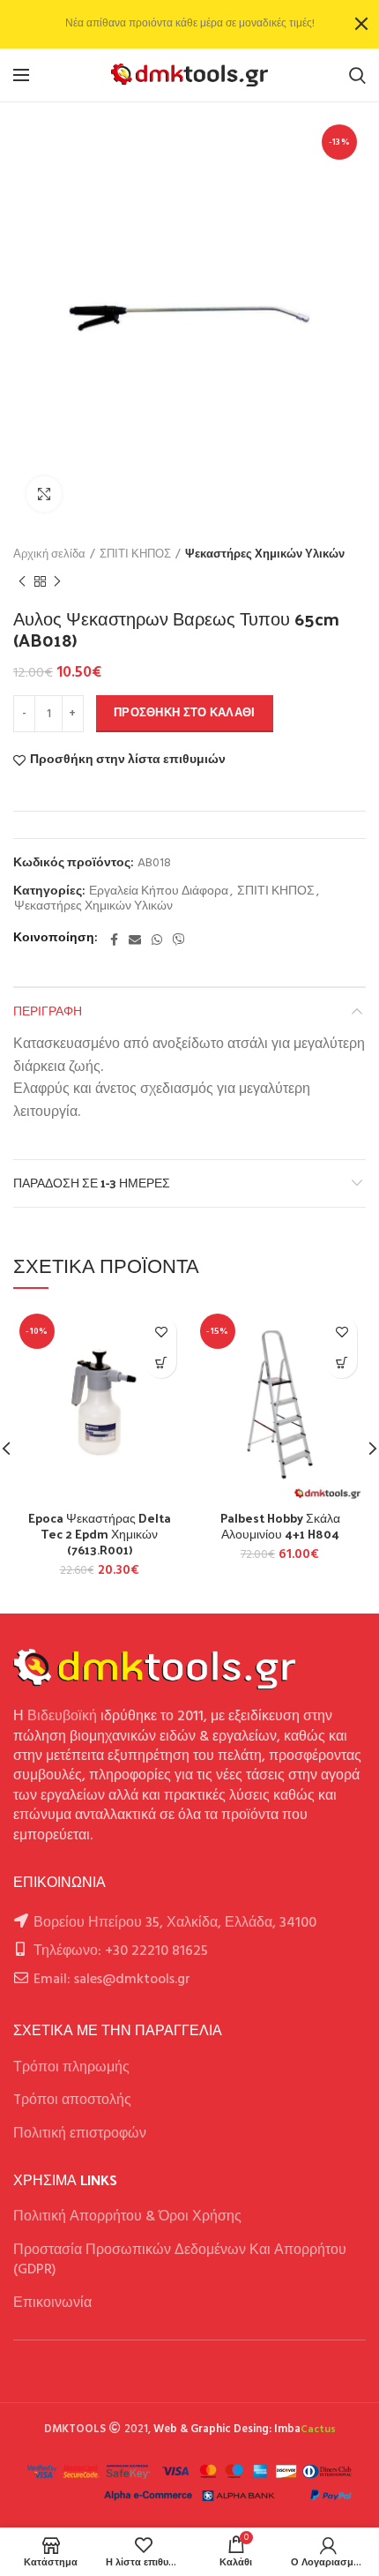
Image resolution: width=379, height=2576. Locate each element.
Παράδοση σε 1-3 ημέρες (92, 1183)
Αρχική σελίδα (49, 555)
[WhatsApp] (157, 940)
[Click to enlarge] (44, 494)
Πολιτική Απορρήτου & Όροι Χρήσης (127, 2217)
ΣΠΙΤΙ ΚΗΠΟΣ (135, 555)
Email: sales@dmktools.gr (112, 1980)
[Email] (135, 940)
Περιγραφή (48, 1011)
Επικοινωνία (52, 2303)
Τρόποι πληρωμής (71, 2068)
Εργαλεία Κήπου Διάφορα (159, 892)
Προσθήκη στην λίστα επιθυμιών (128, 760)
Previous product (22, 581)
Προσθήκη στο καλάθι (185, 713)
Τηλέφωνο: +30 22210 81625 (121, 1951)
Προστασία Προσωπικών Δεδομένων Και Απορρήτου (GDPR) (180, 2260)
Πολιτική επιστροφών (80, 2134)
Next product (57, 581)
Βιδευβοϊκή (62, 1717)
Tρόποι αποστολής (72, 2100)
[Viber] (179, 940)
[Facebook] (114, 940)
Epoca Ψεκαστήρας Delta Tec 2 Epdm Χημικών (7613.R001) (100, 1535)
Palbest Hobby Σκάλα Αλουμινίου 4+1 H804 (280, 1526)
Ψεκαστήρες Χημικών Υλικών (265, 555)
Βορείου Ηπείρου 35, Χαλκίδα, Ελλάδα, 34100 (175, 1923)
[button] (161, 1363)
